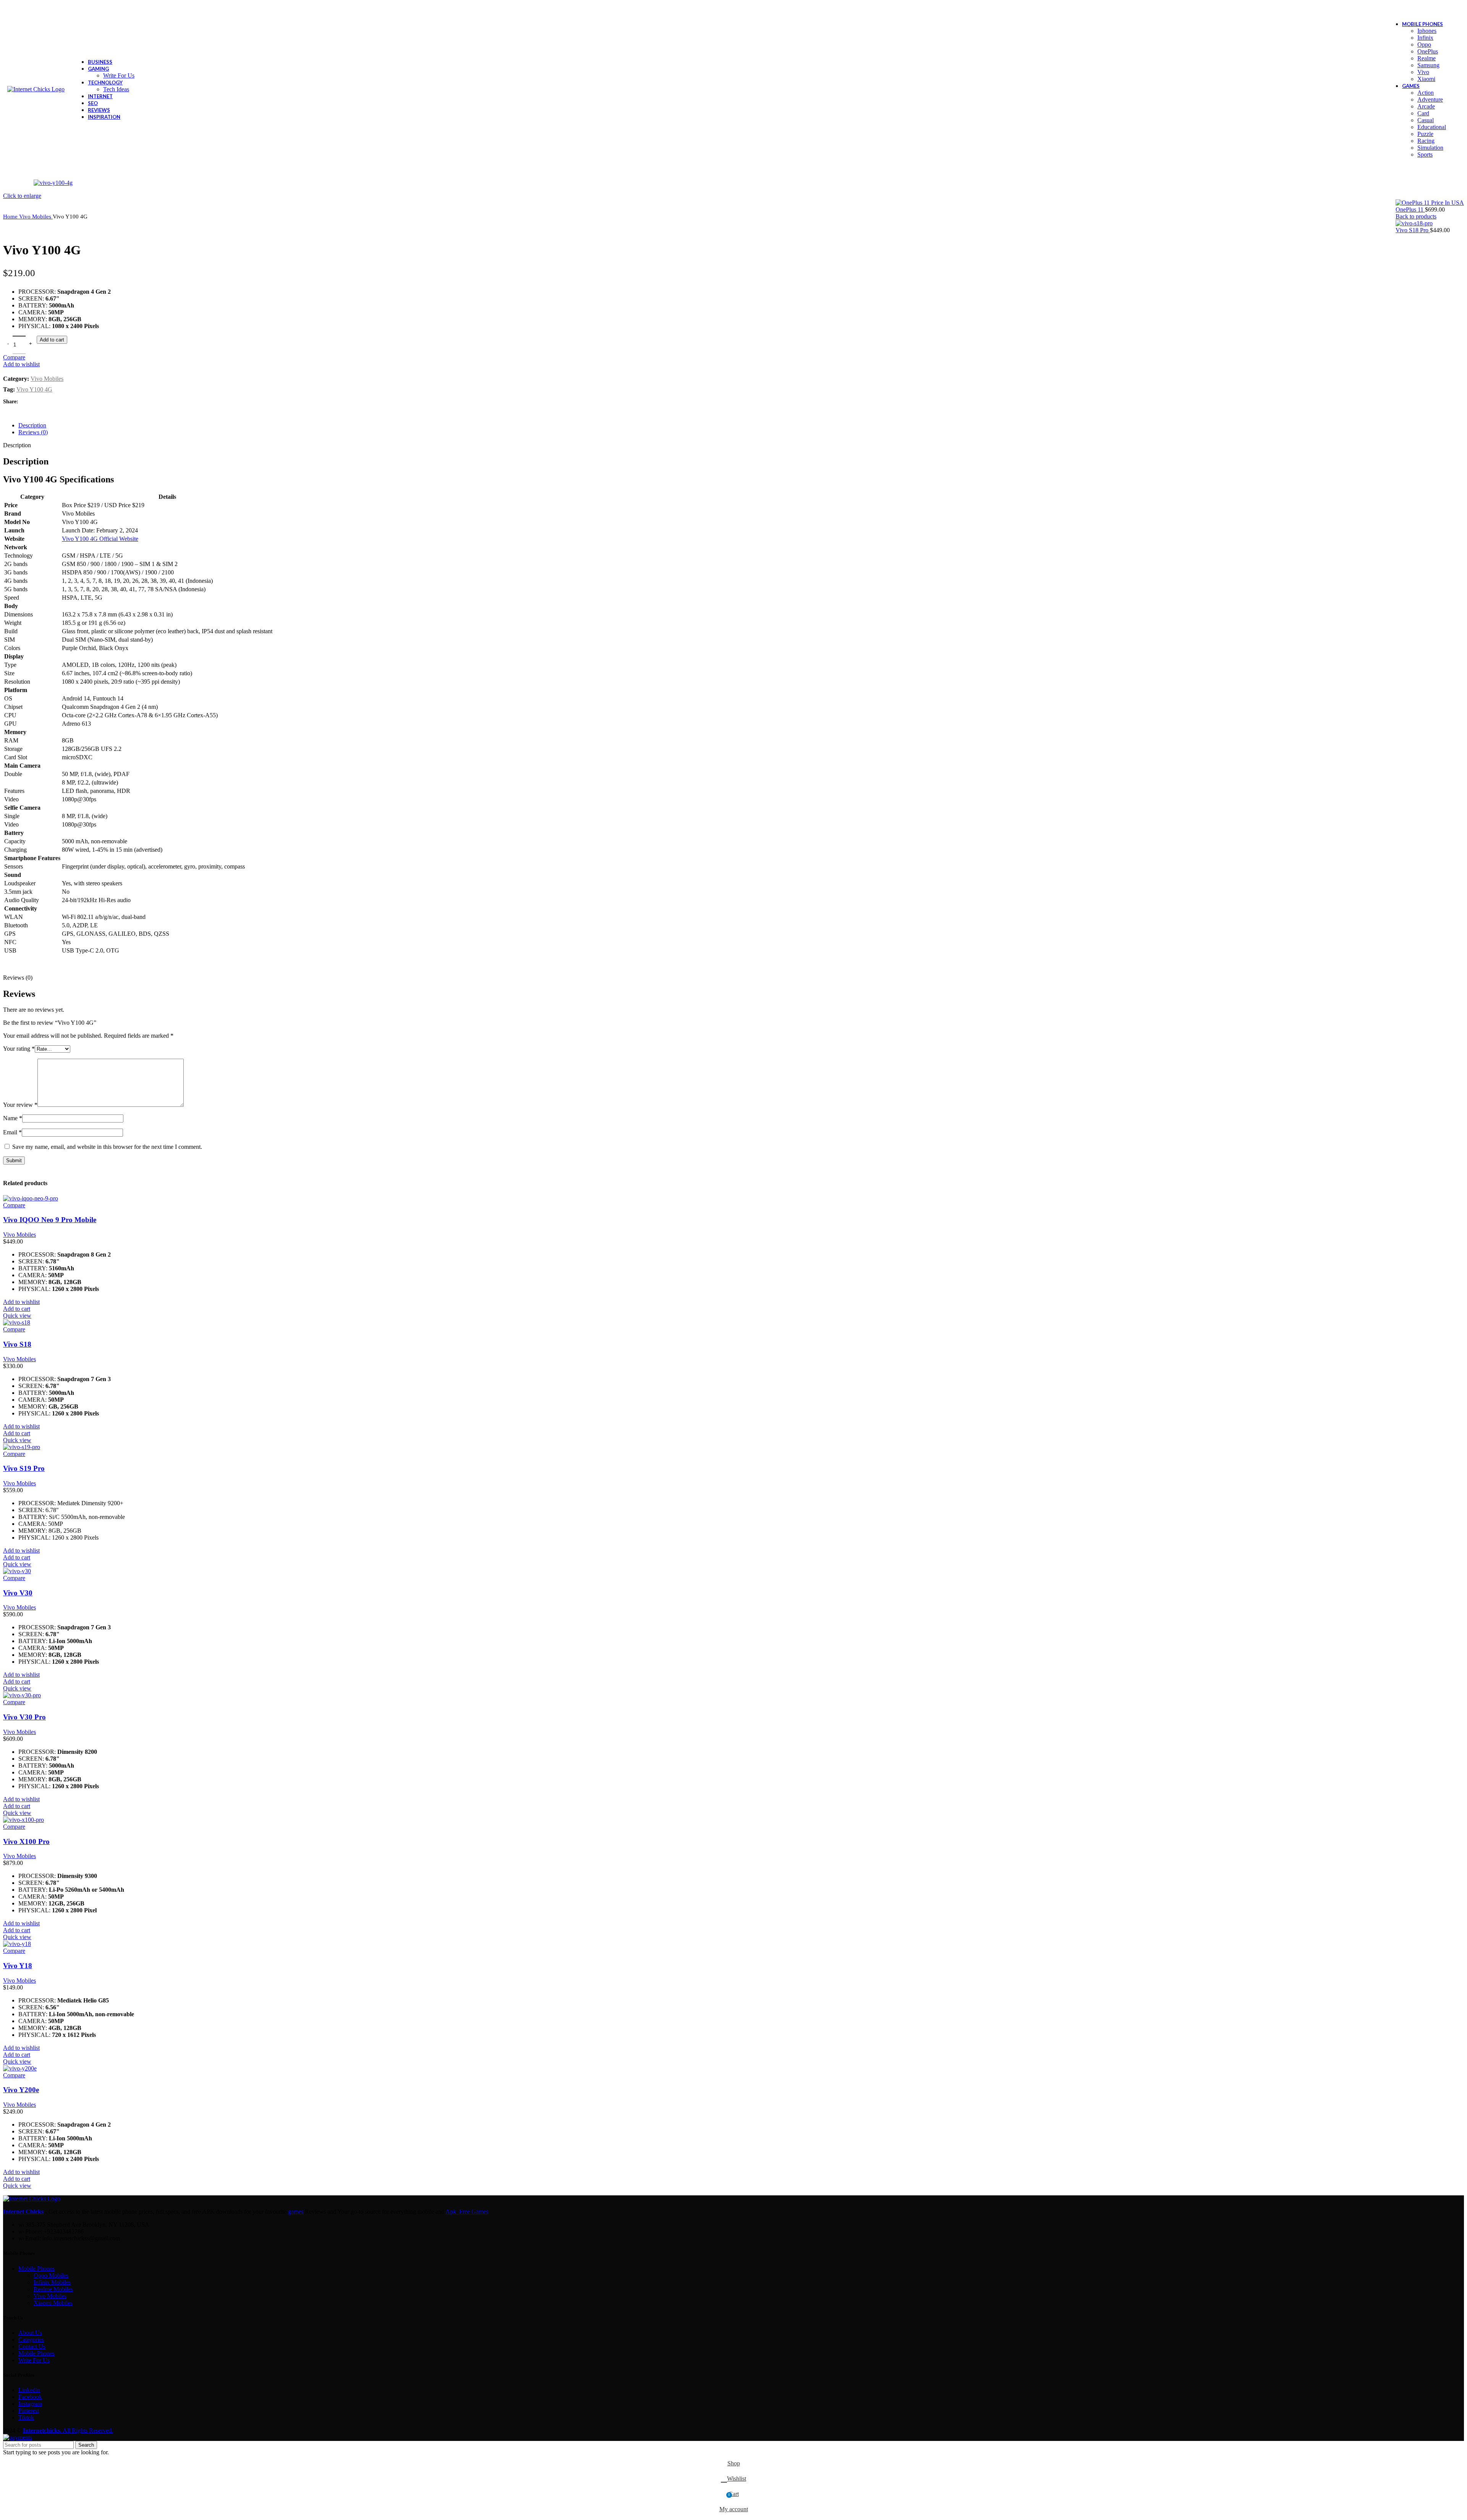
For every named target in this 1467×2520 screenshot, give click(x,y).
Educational (1432, 127)
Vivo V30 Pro (24, 1717)
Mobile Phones (36, 2268)
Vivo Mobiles (36, 216)
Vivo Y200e (21, 2090)
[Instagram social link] (1425, 9)
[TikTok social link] (1455, 9)
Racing (1426, 141)
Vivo (1423, 72)
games (296, 2212)
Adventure (1430, 99)
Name (13, 1118)
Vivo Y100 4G (34, 389)
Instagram (30, 2404)
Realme (1427, 58)
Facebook (30, 2397)
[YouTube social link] (1435, 9)
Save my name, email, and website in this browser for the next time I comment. (107, 1147)
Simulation (1430, 148)
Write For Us (119, 75)
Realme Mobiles (53, 2289)
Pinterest (29, 2411)
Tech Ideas (116, 89)
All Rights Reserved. (68, 2430)
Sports (1425, 154)
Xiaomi (1426, 79)
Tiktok (26, 2417)
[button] (17, 1309)
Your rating (19, 1049)
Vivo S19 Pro (24, 1468)
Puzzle (1425, 134)
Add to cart (52, 340)
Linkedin (29, 2390)
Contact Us (32, 2346)
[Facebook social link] (1405, 9)
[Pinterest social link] (1445, 9)
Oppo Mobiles (51, 2275)
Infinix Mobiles (52, 2282)
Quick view (17, 1316)
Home (11, 216)
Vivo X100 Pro (26, 1841)
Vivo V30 (18, 1593)
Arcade (1426, 106)
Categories (31, 2340)
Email (12, 1132)
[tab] (741, 425)
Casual (1426, 120)
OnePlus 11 (1410, 209)
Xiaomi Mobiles (53, 2303)
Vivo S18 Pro (1413, 230)
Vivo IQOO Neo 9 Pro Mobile (50, 1220)
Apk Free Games (467, 2212)
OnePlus (1428, 51)
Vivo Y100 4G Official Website (100, 539)
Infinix (1425, 38)
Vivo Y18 (18, 1966)
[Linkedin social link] (51, 402)
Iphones (1427, 31)
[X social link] (1415, 9)
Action (1426, 93)
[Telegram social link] (60, 402)
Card (1423, 113)
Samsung (1428, 65)
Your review (20, 1105)
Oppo (1424, 44)
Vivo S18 (17, 1344)
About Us (30, 2333)
